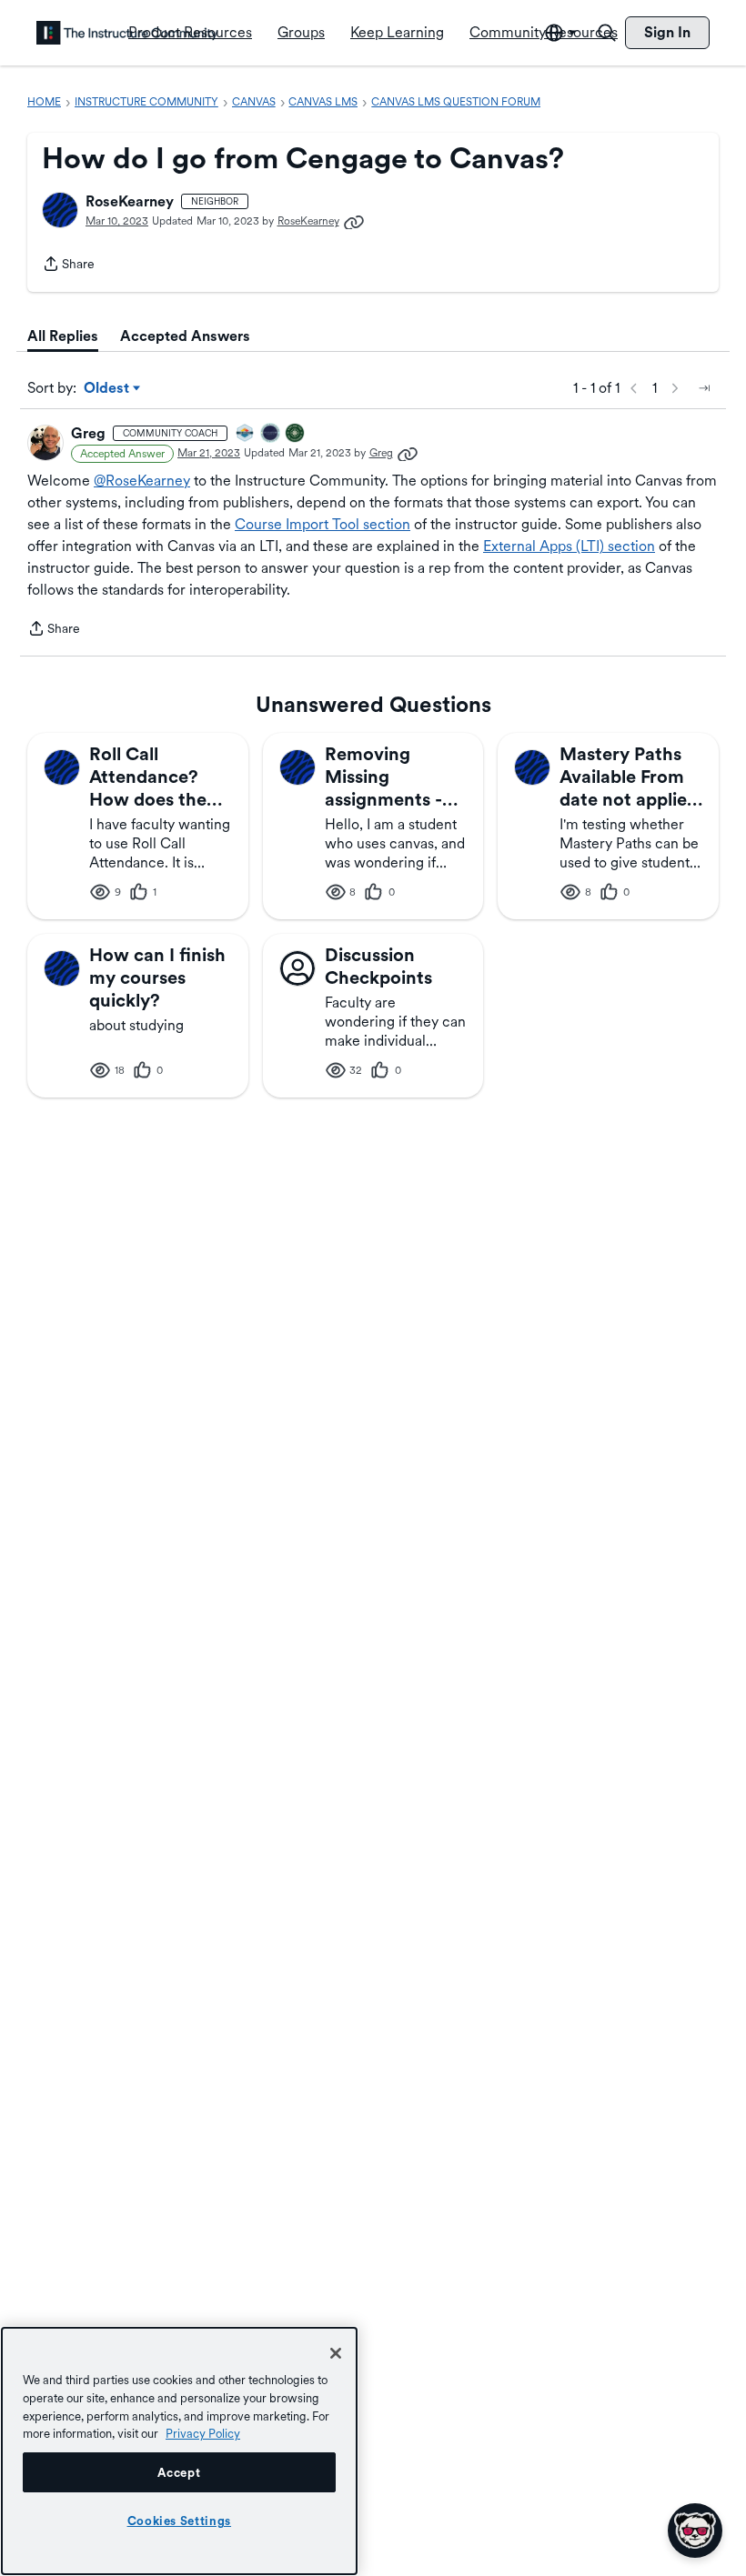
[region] (179, 2451)
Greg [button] (88, 433)
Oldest (108, 389)
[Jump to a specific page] (704, 388)
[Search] (607, 33)
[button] (60, 210)
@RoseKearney (142, 481)
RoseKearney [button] (130, 201)
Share (68, 266)
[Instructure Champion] (246, 434)
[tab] (63, 336)
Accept (179, 2472)
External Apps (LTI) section (569, 546)
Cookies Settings (180, 2521)
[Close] (336, 2353)
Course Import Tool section (323, 524)
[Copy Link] (354, 221)
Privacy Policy (203, 2433)
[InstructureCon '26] (271, 434)
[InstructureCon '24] (296, 434)
